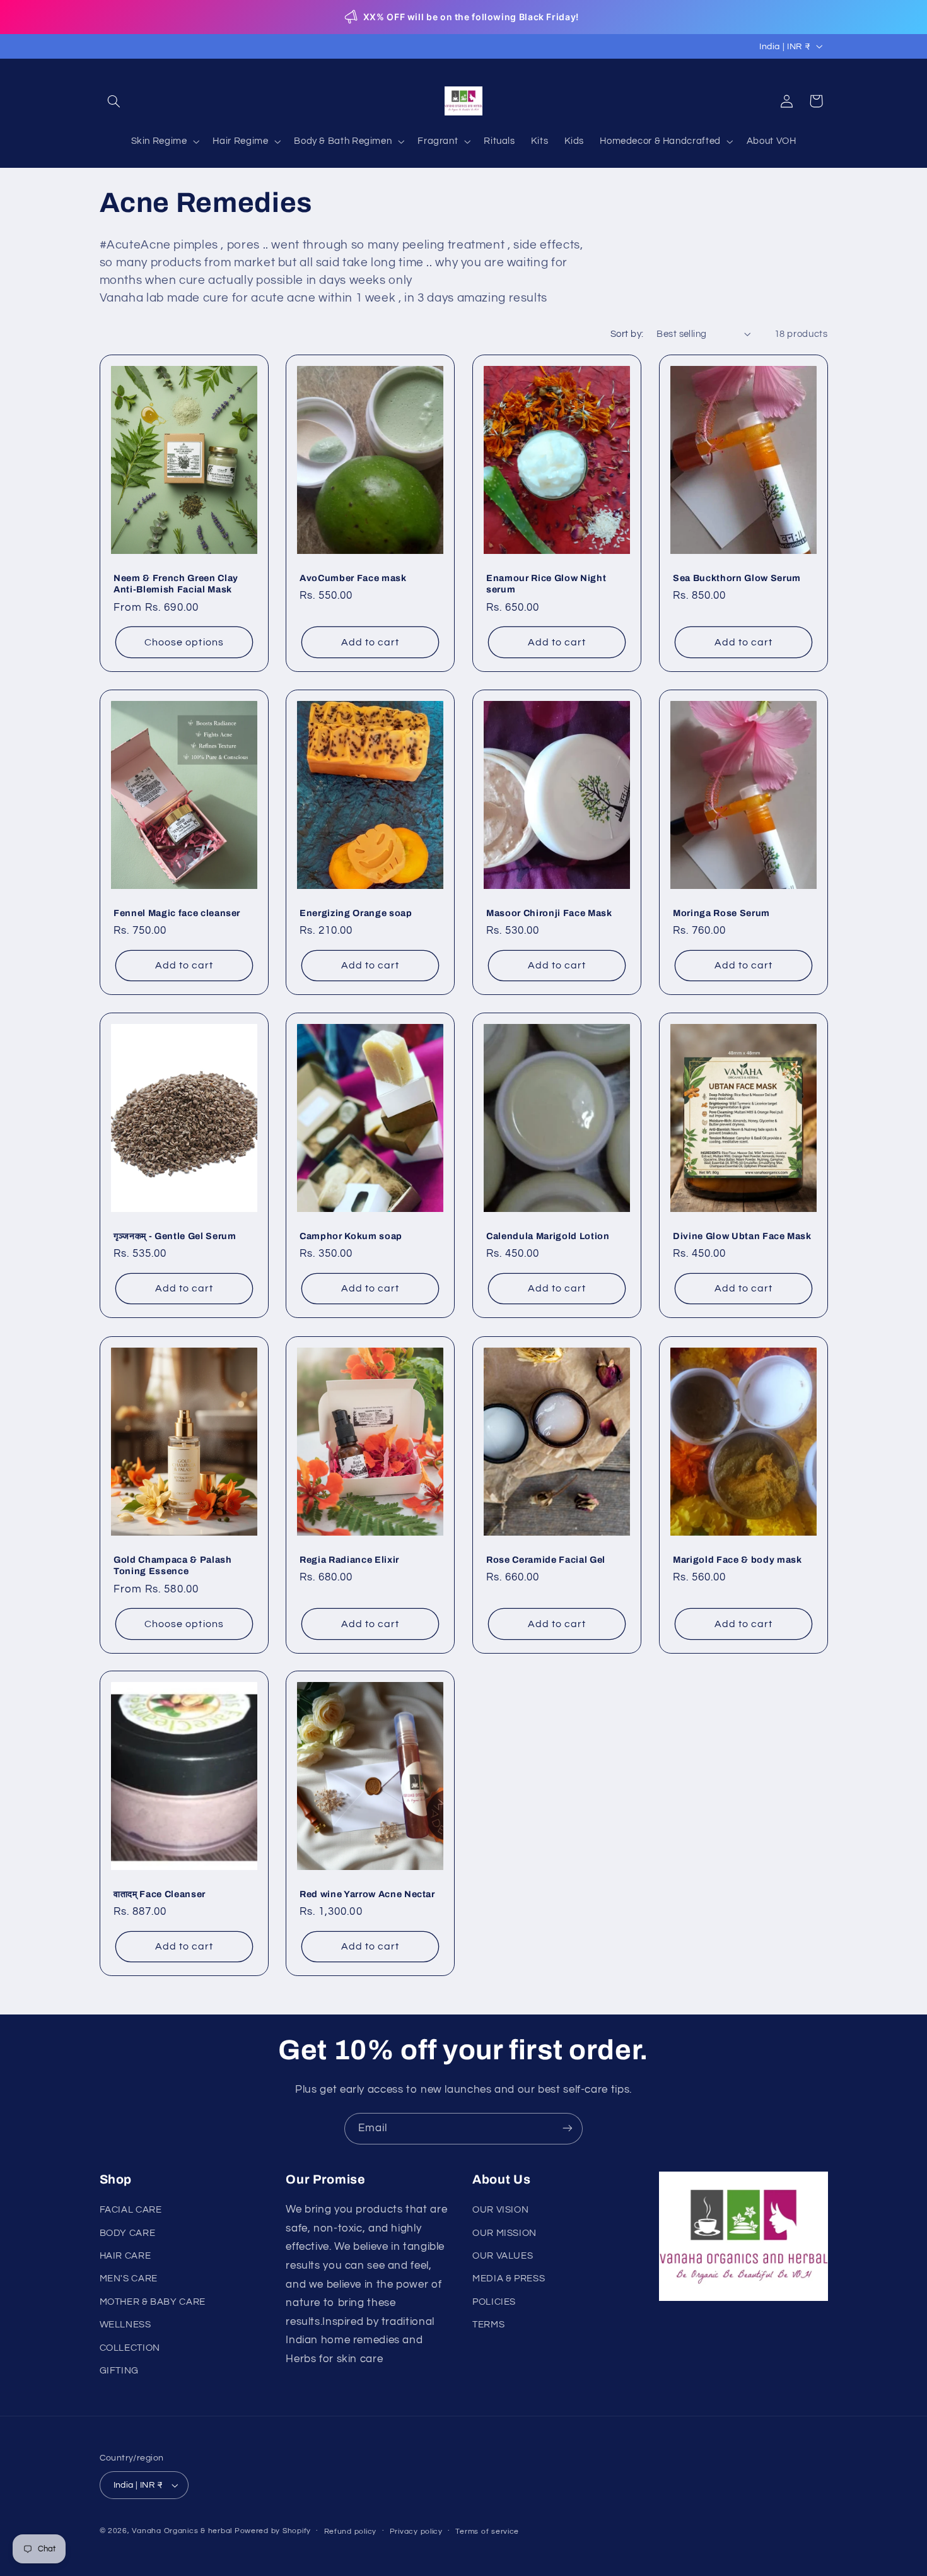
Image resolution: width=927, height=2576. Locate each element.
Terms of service (487, 2532)
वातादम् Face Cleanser (160, 1894)
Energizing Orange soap (356, 913)
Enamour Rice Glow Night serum (546, 584)
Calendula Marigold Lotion (548, 1236)
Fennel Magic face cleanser (177, 913)
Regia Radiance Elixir (349, 1559)
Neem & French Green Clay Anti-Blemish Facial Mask (176, 584)
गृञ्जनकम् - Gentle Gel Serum (175, 1236)
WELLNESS (125, 2325)
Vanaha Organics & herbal (182, 2531)
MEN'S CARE (129, 2279)
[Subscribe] (568, 2128)
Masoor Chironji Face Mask (549, 913)
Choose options (184, 642)
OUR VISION (500, 2210)
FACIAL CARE (131, 2210)
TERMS (488, 2325)
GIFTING (119, 2371)
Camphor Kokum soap (351, 1236)
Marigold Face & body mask (738, 1559)
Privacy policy (416, 2532)
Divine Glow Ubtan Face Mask (742, 1236)
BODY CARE (128, 2233)
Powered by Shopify (273, 2531)
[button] (114, 101)
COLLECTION (130, 2348)
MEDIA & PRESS (509, 2279)
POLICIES (494, 2302)
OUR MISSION (504, 2233)
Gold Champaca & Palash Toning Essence (173, 1565)
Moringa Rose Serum (721, 913)
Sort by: (627, 334)
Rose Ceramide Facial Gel (546, 1559)
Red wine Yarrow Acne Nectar (367, 1894)
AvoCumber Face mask (353, 578)
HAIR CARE (125, 2256)
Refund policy (351, 2532)
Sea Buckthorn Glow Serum (737, 578)
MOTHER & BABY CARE (153, 2302)
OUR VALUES (503, 2256)
